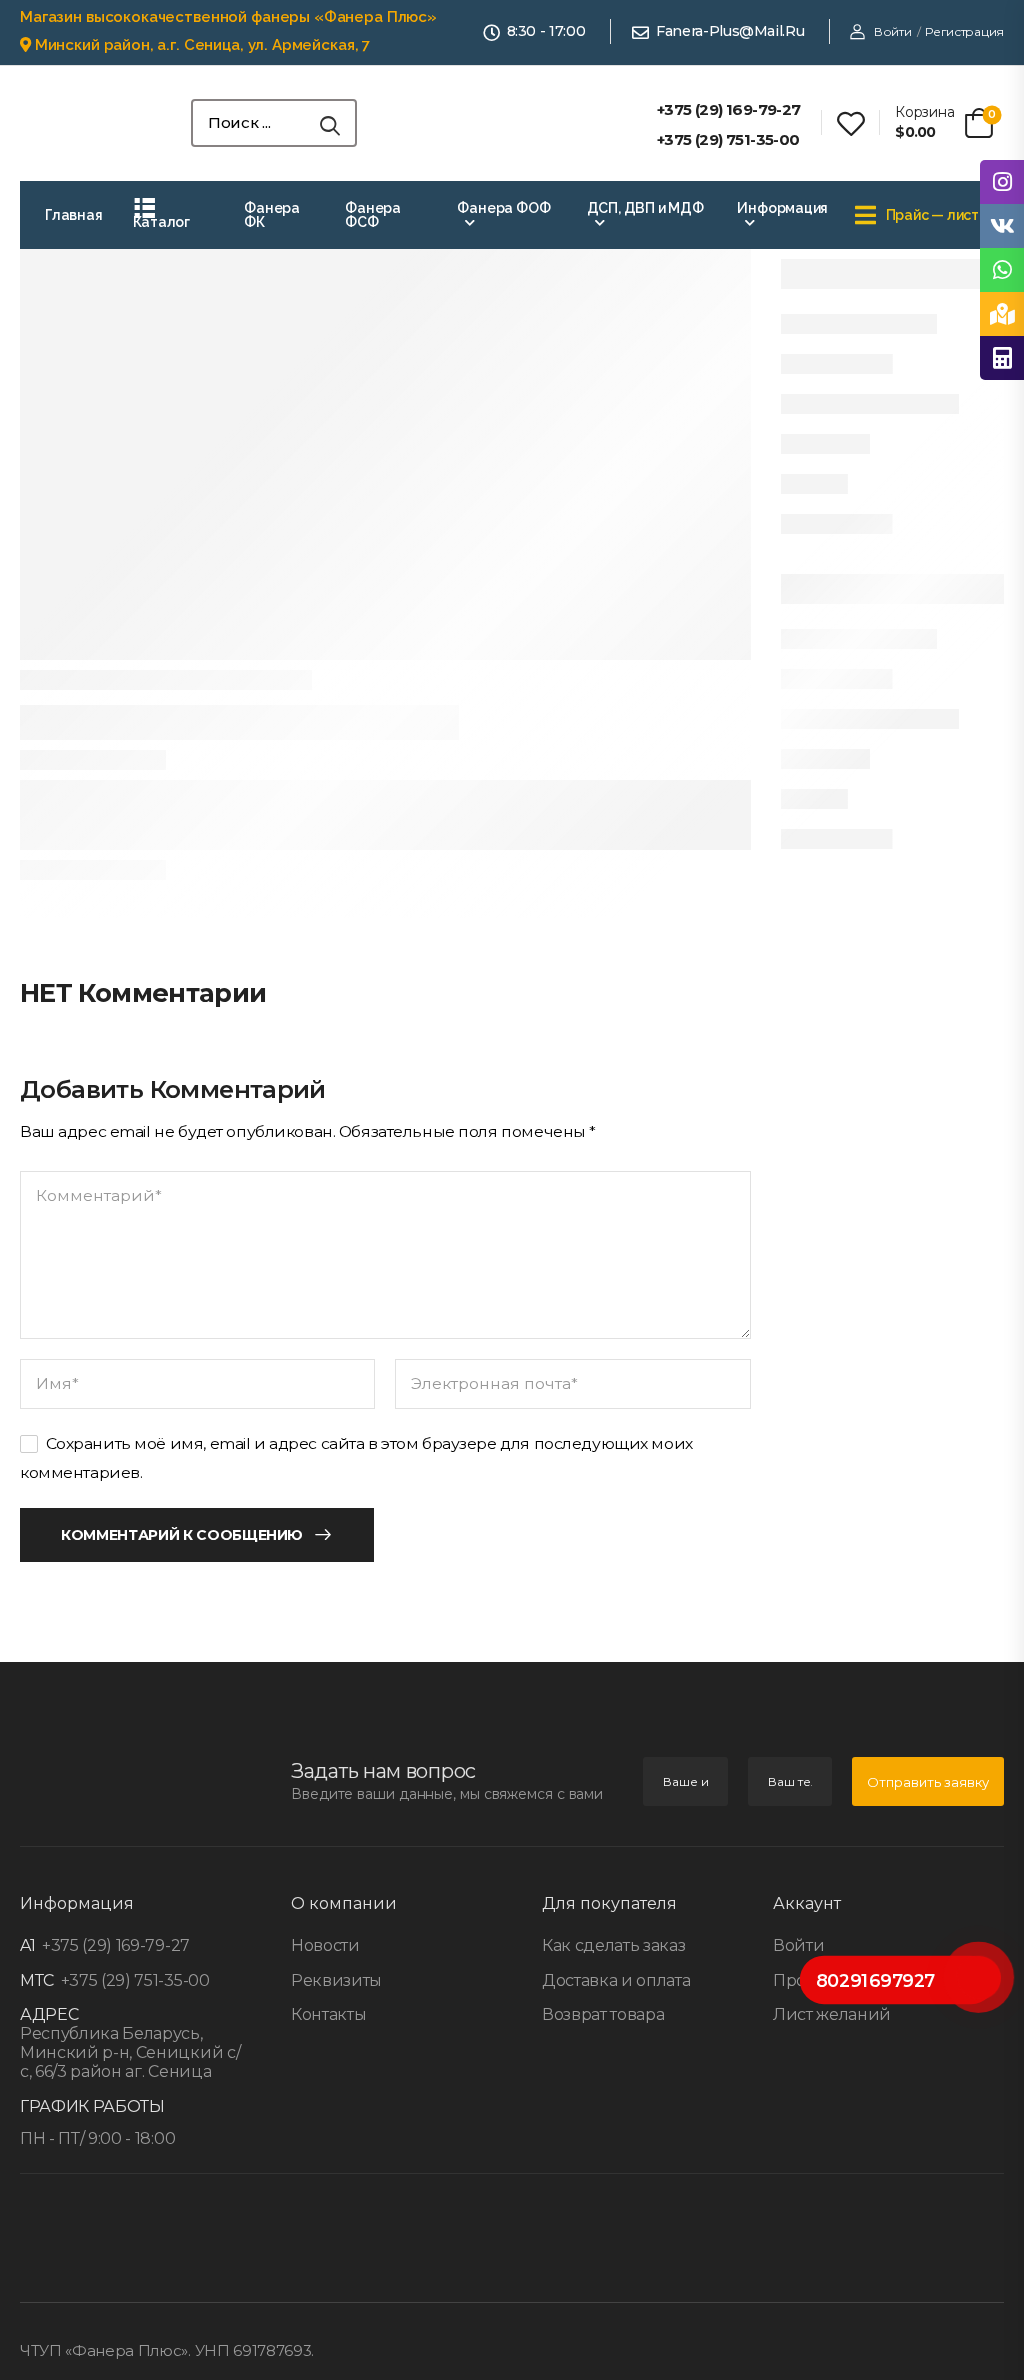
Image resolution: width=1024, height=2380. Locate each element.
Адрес (49, 2014)
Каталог (162, 222)
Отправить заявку (928, 1782)
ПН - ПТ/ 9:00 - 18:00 (97, 2138)
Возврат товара (603, 2014)
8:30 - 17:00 (546, 31)
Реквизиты (336, 1980)
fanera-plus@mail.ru (730, 31)
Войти (798, 1945)
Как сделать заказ (613, 1945)
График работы (92, 2106)
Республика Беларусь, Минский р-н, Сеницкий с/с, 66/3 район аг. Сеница (130, 2052)
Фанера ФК (272, 215)
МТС (37, 1980)
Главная (74, 215)
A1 (27, 1945)
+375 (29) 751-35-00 (133, 1980)
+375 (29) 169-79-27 (114, 1945)
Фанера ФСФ (373, 215)
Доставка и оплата (616, 1980)
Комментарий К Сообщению (182, 1535)
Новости (325, 1945)
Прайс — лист (932, 215)
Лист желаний (832, 2014)
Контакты (328, 2014)
